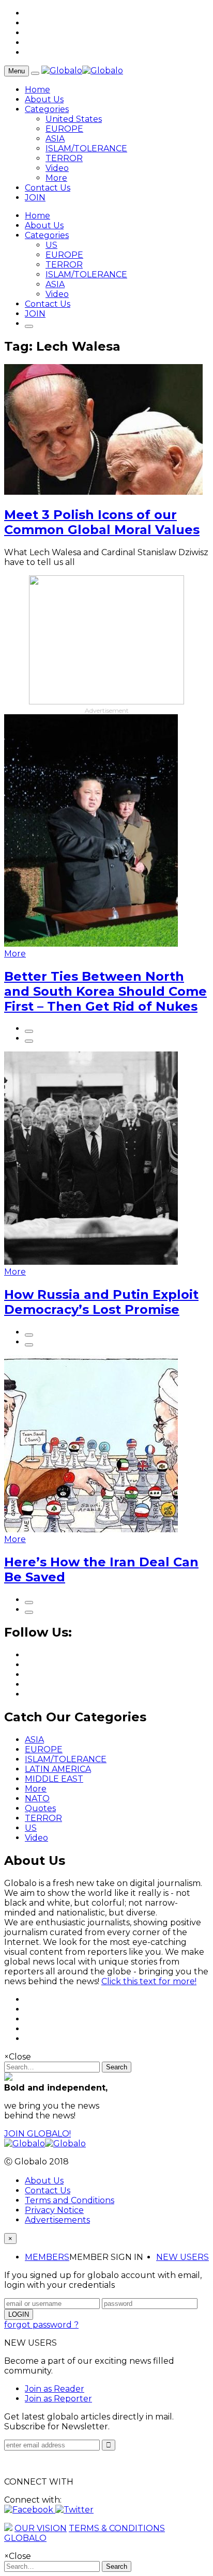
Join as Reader (55, 2389)
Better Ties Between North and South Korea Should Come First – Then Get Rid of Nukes (105, 991)
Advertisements (57, 2220)
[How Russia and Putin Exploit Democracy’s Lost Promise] (91, 1262)
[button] (30, 2510)
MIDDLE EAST (54, 1779)
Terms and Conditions (70, 2200)
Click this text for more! (149, 1981)
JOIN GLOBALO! (37, 2134)
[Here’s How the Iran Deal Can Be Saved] (91, 1529)
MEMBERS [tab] (47, 2257)
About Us (44, 99)
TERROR (64, 158)
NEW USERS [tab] (182, 2257)
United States (74, 119)
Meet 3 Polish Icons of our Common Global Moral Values (102, 522)
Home (37, 90)
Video (57, 168)
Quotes (40, 1808)
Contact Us (48, 188)
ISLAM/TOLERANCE (86, 148)
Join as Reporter (58, 2399)
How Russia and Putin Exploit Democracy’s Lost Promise (101, 1302)
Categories (47, 109)
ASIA (55, 139)
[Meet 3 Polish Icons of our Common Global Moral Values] (103, 492)
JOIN (35, 198)
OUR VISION (41, 2528)
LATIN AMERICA (58, 1769)
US (51, 245)
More (56, 178)
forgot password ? (41, 2325)
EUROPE (64, 129)
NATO (37, 1799)
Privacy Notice (54, 2210)
